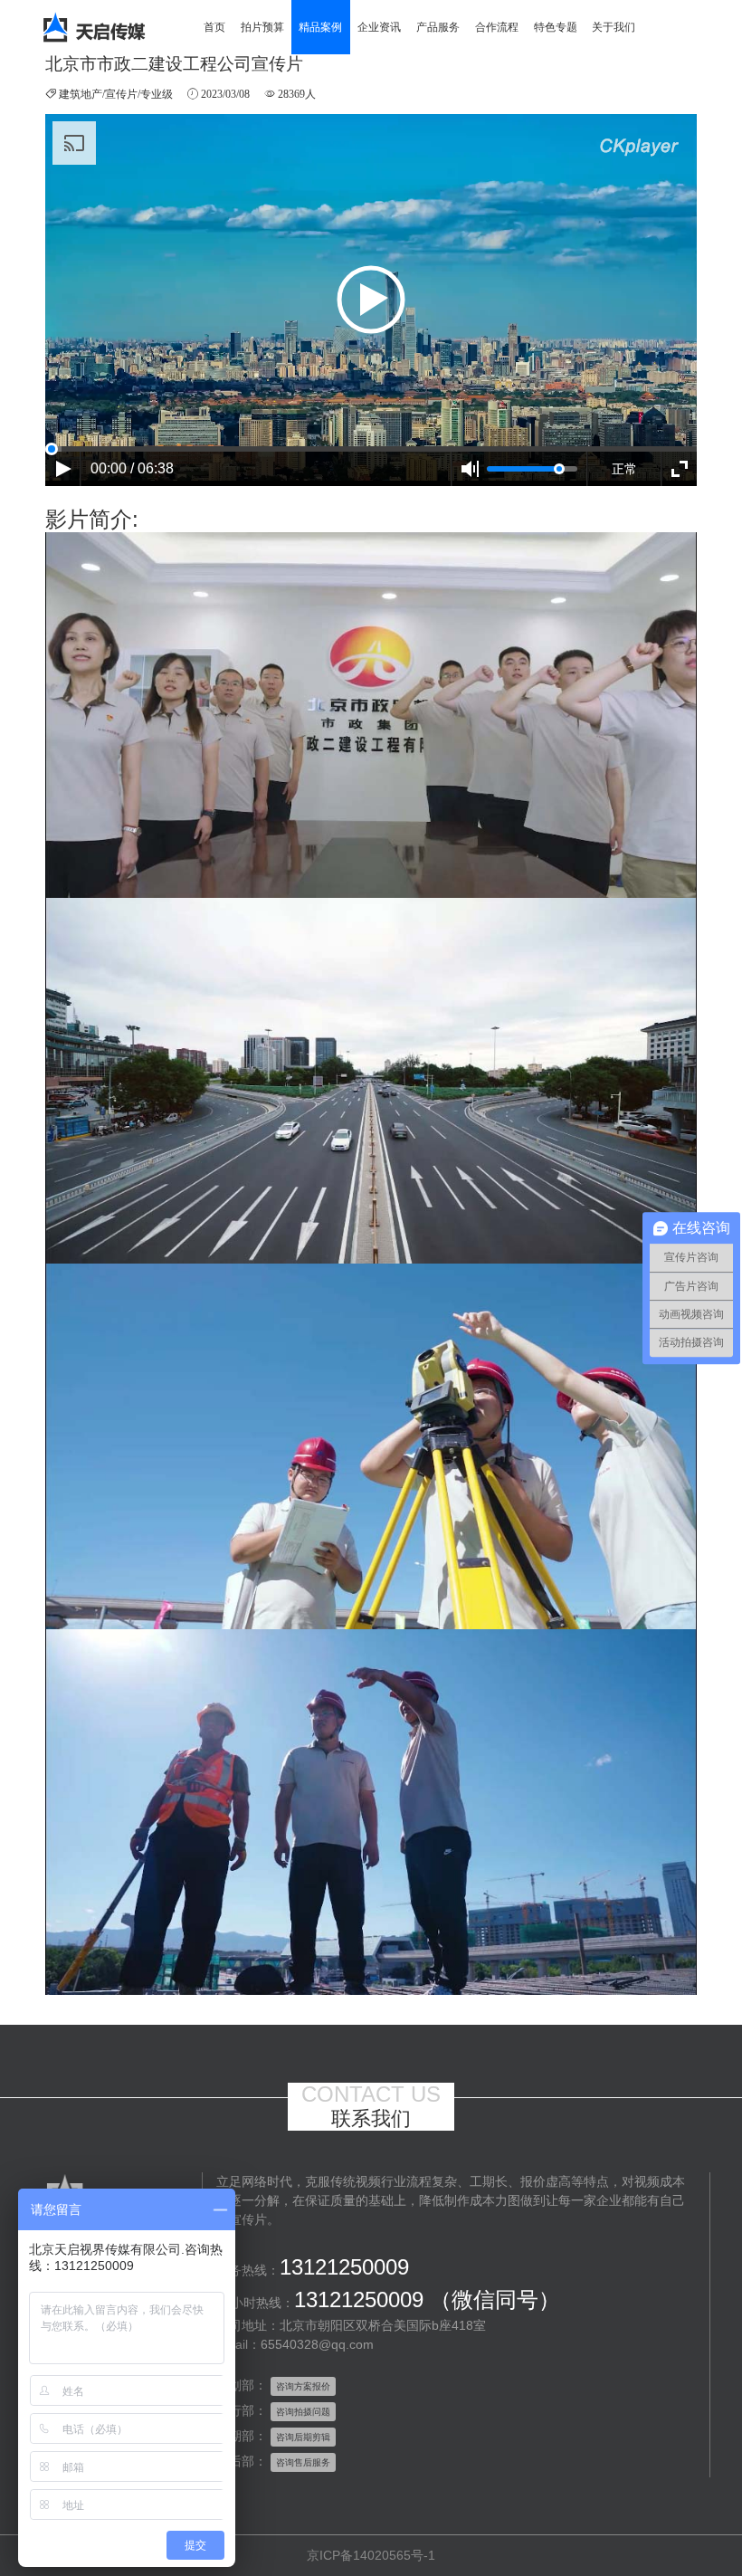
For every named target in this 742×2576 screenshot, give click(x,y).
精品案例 (320, 27)
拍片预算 (262, 27)
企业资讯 (379, 27)
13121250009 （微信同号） (427, 2299)
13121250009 (344, 2267)
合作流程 (497, 27)
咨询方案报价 (303, 2386)
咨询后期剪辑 (303, 2437)
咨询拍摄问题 (303, 2412)
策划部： (242, 2385)
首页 (214, 27)
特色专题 (556, 27)
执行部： (242, 2410)
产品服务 (438, 27)
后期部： (242, 2436)
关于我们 (614, 27)
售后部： (242, 2461)
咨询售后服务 (303, 2462)
